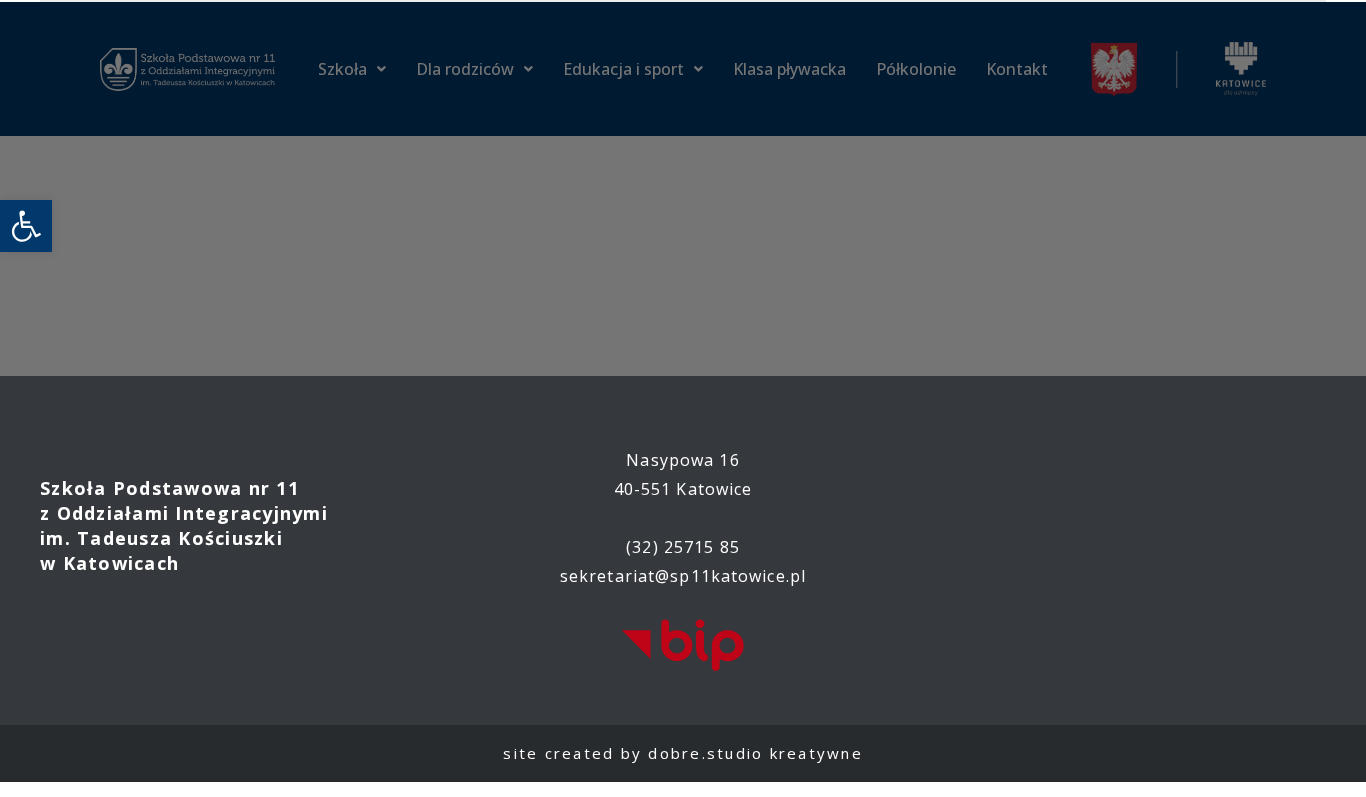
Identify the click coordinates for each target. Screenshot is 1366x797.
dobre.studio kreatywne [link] (755, 753)
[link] (26, 226)
